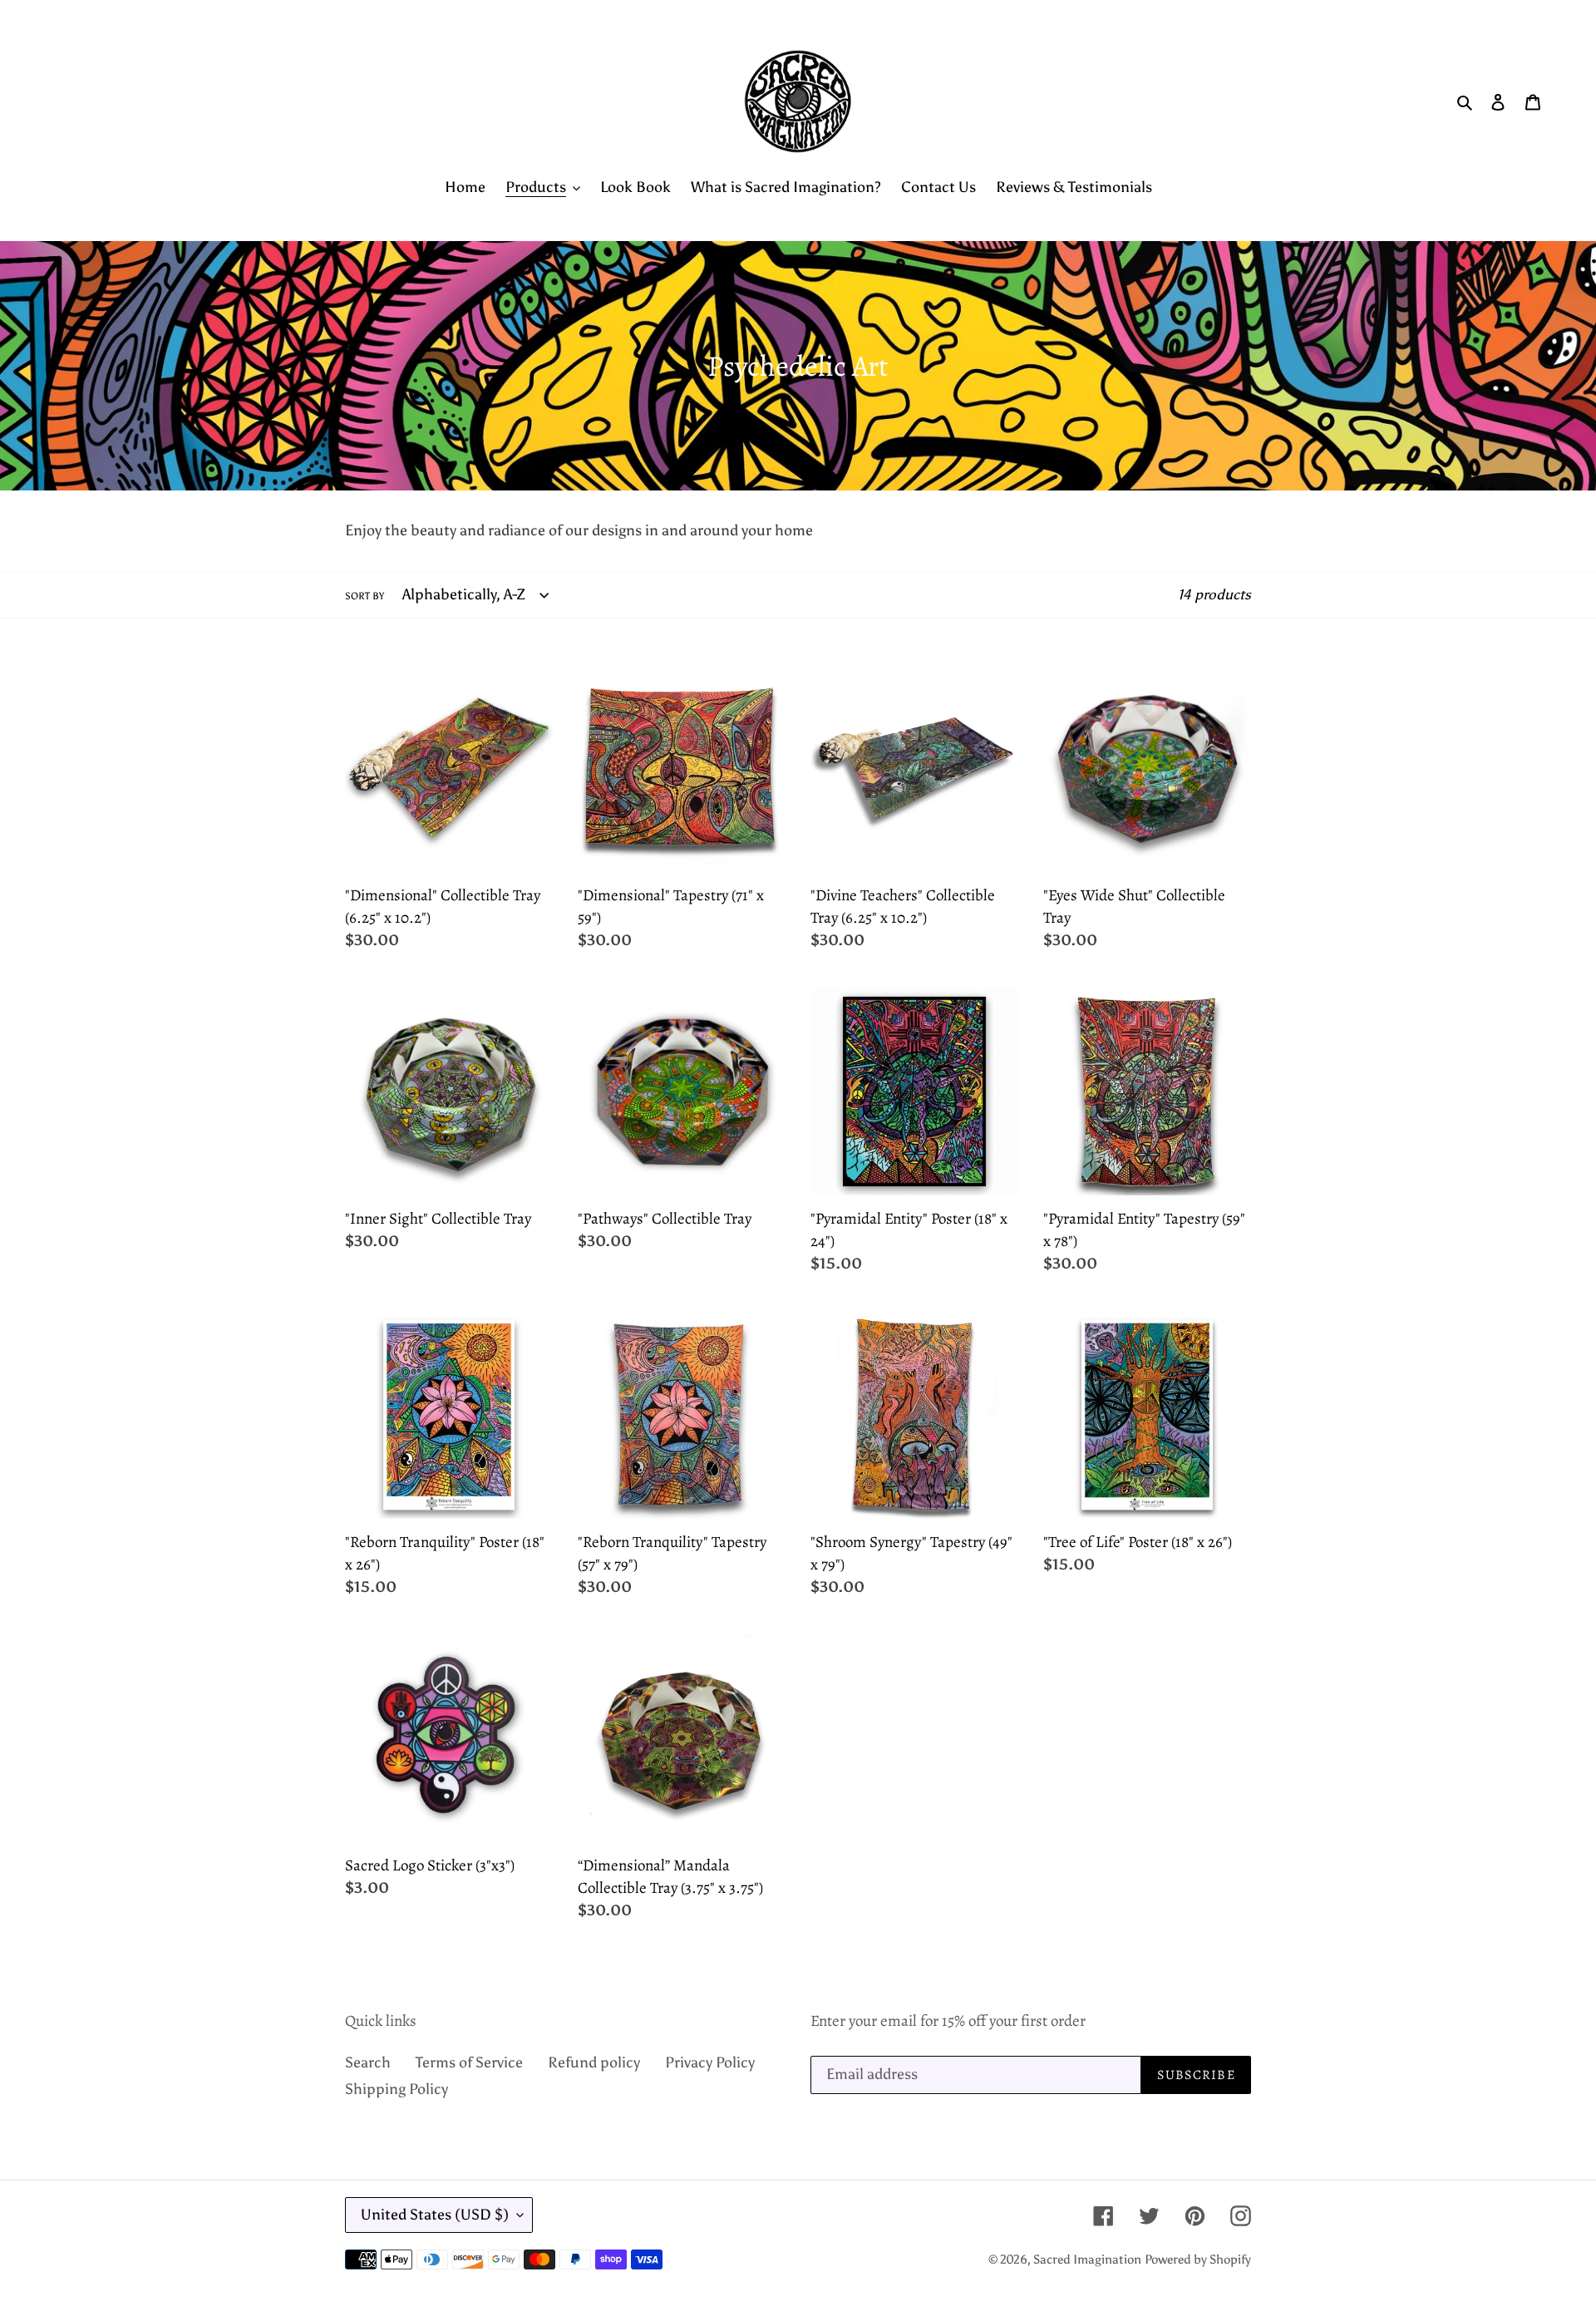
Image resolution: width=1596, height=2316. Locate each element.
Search (368, 2062)
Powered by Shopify (1198, 2259)
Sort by (365, 596)
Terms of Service (469, 2062)
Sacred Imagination (1087, 2259)
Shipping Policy (397, 2089)
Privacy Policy (710, 2062)
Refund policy (594, 2062)
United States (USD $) (435, 2215)
